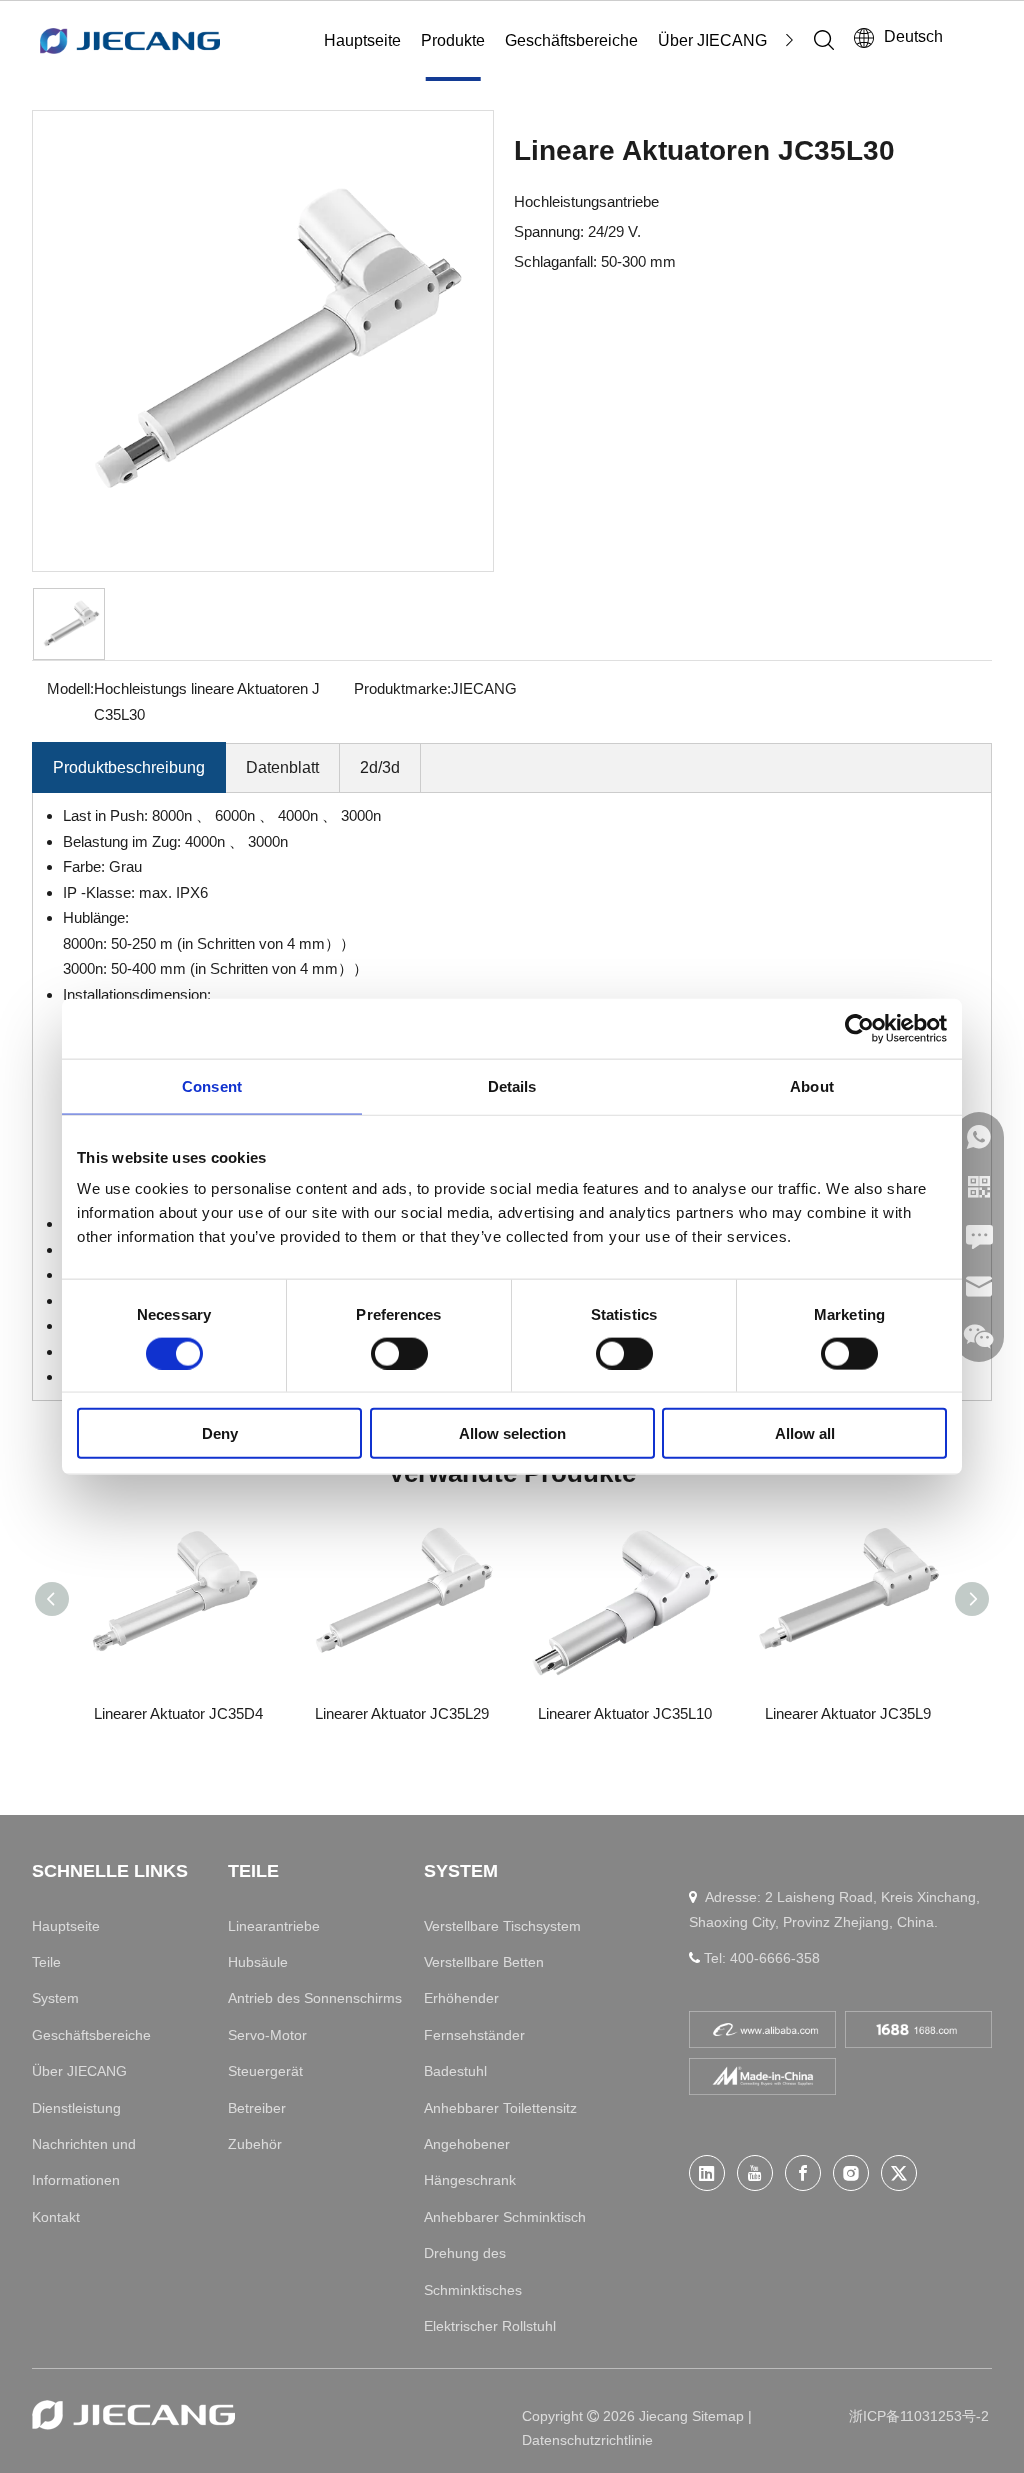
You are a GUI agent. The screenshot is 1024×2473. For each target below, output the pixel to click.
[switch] (399, 1353)
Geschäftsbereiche (571, 40)
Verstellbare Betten (484, 1962)
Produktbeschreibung (129, 767)
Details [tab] (512, 1085)
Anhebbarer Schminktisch (505, 2217)
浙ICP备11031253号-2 (919, 2416)
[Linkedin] (707, 2173)
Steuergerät (265, 2071)
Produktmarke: (402, 688)
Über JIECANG (712, 40)
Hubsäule (258, 1962)
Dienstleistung (76, 2108)
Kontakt (56, 2217)
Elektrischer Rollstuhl (490, 2326)
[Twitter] (899, 2173)
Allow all (805, 1433)
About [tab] (812, 1085)
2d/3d (380, 767)
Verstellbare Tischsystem (502, 1926)
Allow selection (512, 1433)
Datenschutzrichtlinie (587, 2440)
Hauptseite (362, 40)
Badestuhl (455, 2071)
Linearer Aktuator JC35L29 (402, 1713)
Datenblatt (282, 767)
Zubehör (255, 2144)
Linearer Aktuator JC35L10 (625, 1713)
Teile (46, 1962)
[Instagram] (851, 2173)
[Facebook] (803, 2173)
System (55, 1998)
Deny (220, 1433)
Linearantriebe (274, 1926)
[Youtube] (755, 2173)
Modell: (70, 688)
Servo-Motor (267, 2035)
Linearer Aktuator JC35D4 (178, 1713)
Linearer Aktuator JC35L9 (848, 1713)
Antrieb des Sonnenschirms (315, 1998)
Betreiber (257, 2108)
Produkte (453, 40)
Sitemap (720, 2416)
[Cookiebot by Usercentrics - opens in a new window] (859, 1028)
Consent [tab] (212, 1085)
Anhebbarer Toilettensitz (500, 2108)
